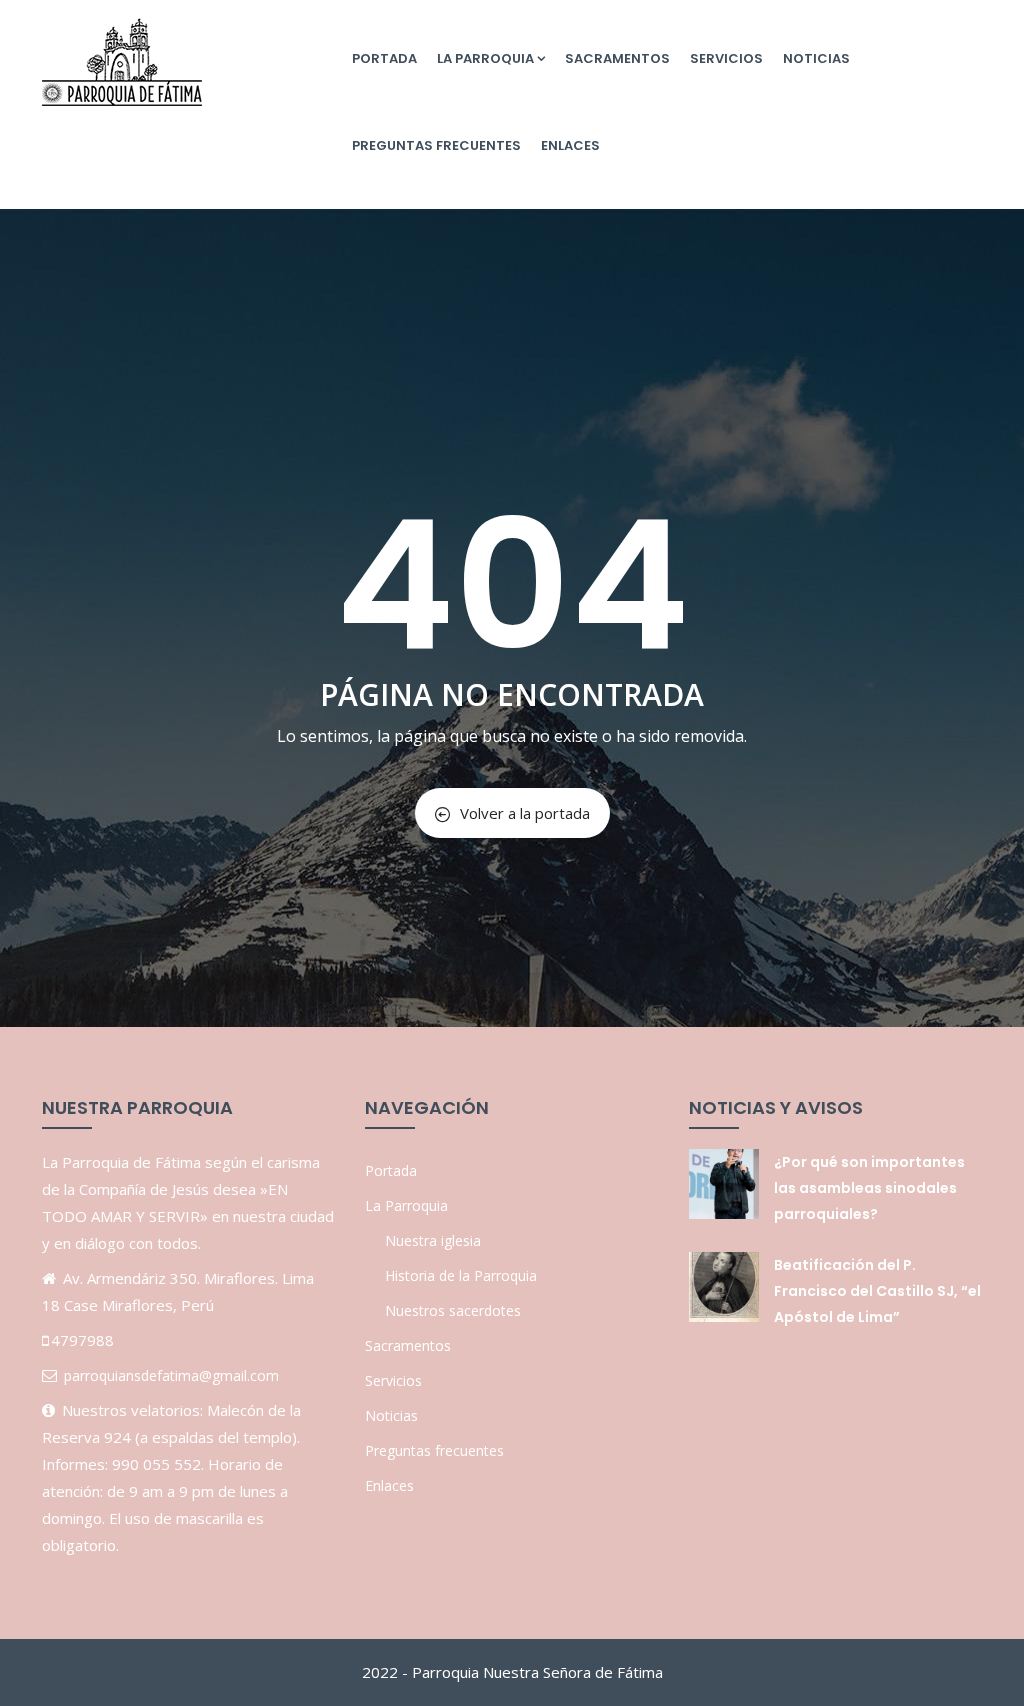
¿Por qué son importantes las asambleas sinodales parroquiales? (869, 1188)
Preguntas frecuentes (436, 145)
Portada (384, 58)
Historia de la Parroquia (461, 1275)
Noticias (816, 58)
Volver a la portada (525, 813)
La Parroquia (485, 58)
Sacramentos (617, 58)
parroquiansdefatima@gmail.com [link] (171, 1375)
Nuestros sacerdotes (453, 1310)
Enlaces (570, 145)
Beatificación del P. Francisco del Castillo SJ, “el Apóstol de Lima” (877, 1291)
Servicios (726, 58)
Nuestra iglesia (433, 1240)
